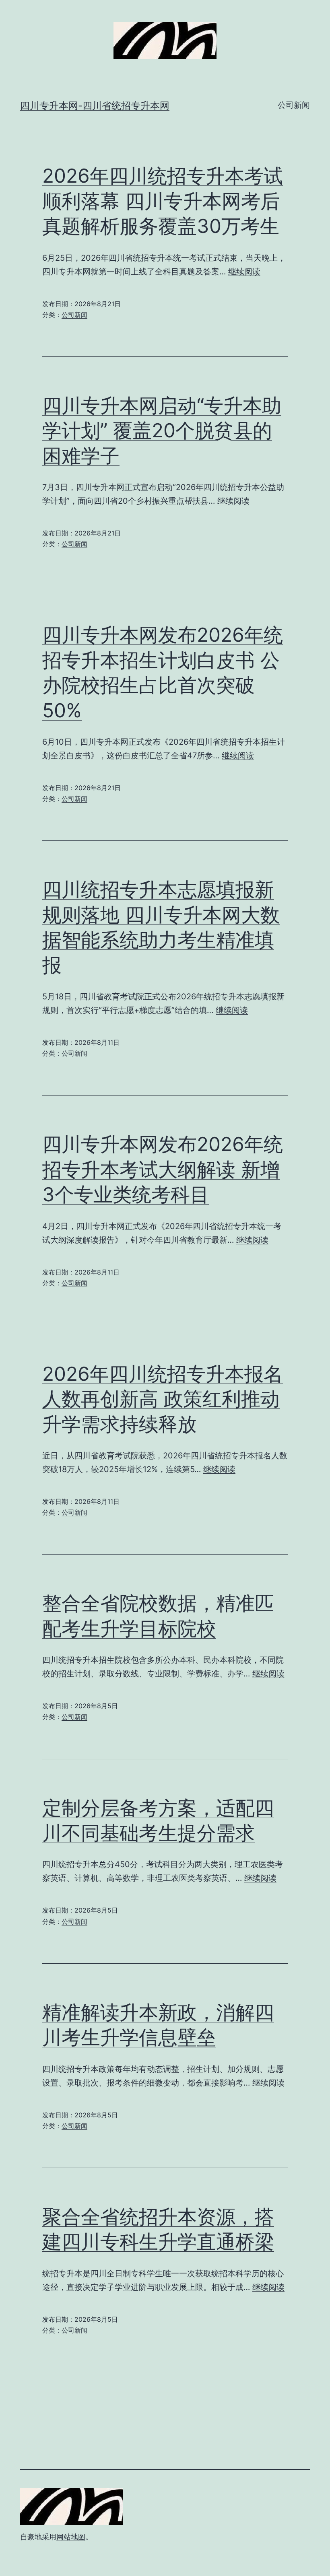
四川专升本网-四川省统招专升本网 (95, 106)
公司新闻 (294, 105)
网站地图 (71, 2537)
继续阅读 (244, 272)
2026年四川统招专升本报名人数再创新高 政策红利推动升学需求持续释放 (163, 1399)
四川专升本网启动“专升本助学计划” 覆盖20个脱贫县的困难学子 (162, 430)
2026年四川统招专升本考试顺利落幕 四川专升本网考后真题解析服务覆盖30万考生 (163, 201)
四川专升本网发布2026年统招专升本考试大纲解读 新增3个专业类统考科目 (163, 1169)
